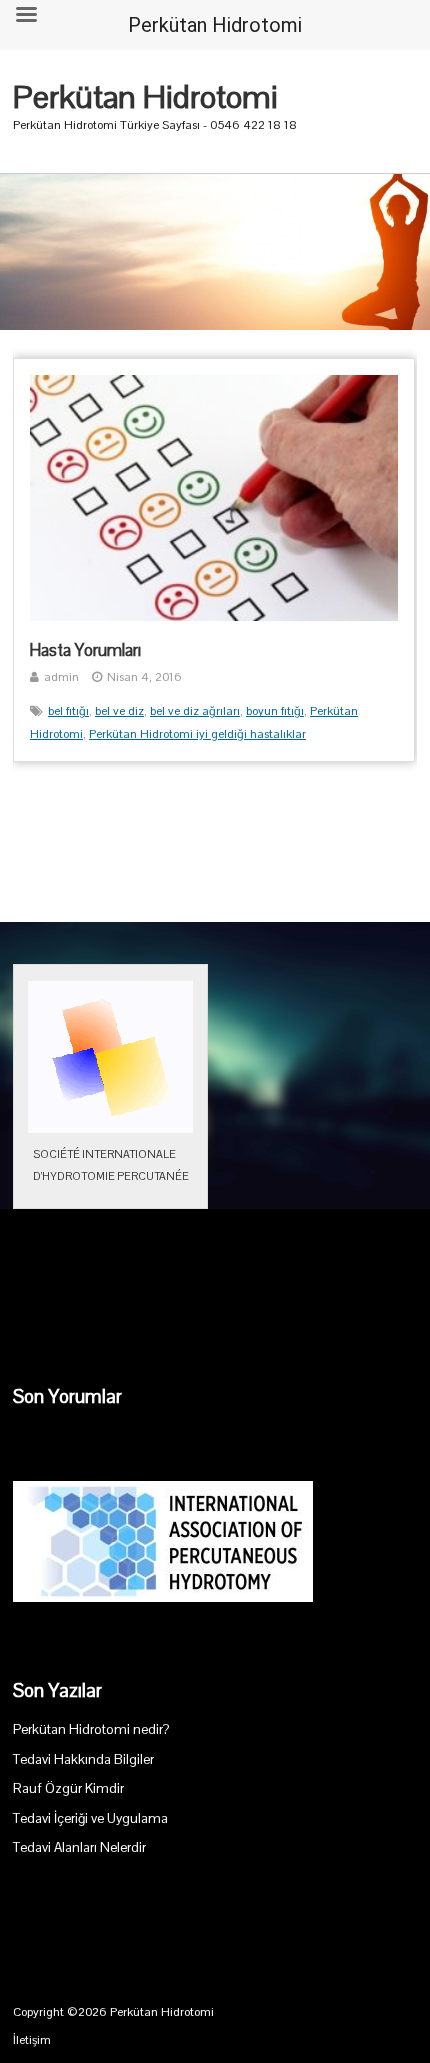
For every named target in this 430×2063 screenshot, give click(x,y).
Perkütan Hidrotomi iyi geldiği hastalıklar (197, 734)
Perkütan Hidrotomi (145, 97)
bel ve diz (119, 711)
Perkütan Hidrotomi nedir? (91, 1729)
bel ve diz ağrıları (195, 711)
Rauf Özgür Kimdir (68, 1788)
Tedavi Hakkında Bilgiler (83, 1759)
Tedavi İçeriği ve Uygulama (90, 1818)
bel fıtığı (68, 711)
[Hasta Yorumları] (214, 617)
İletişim (32, 2040)
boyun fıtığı (275, 711)
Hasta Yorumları (85, 650)
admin (61, 677)
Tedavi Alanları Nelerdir (79, 1847)
